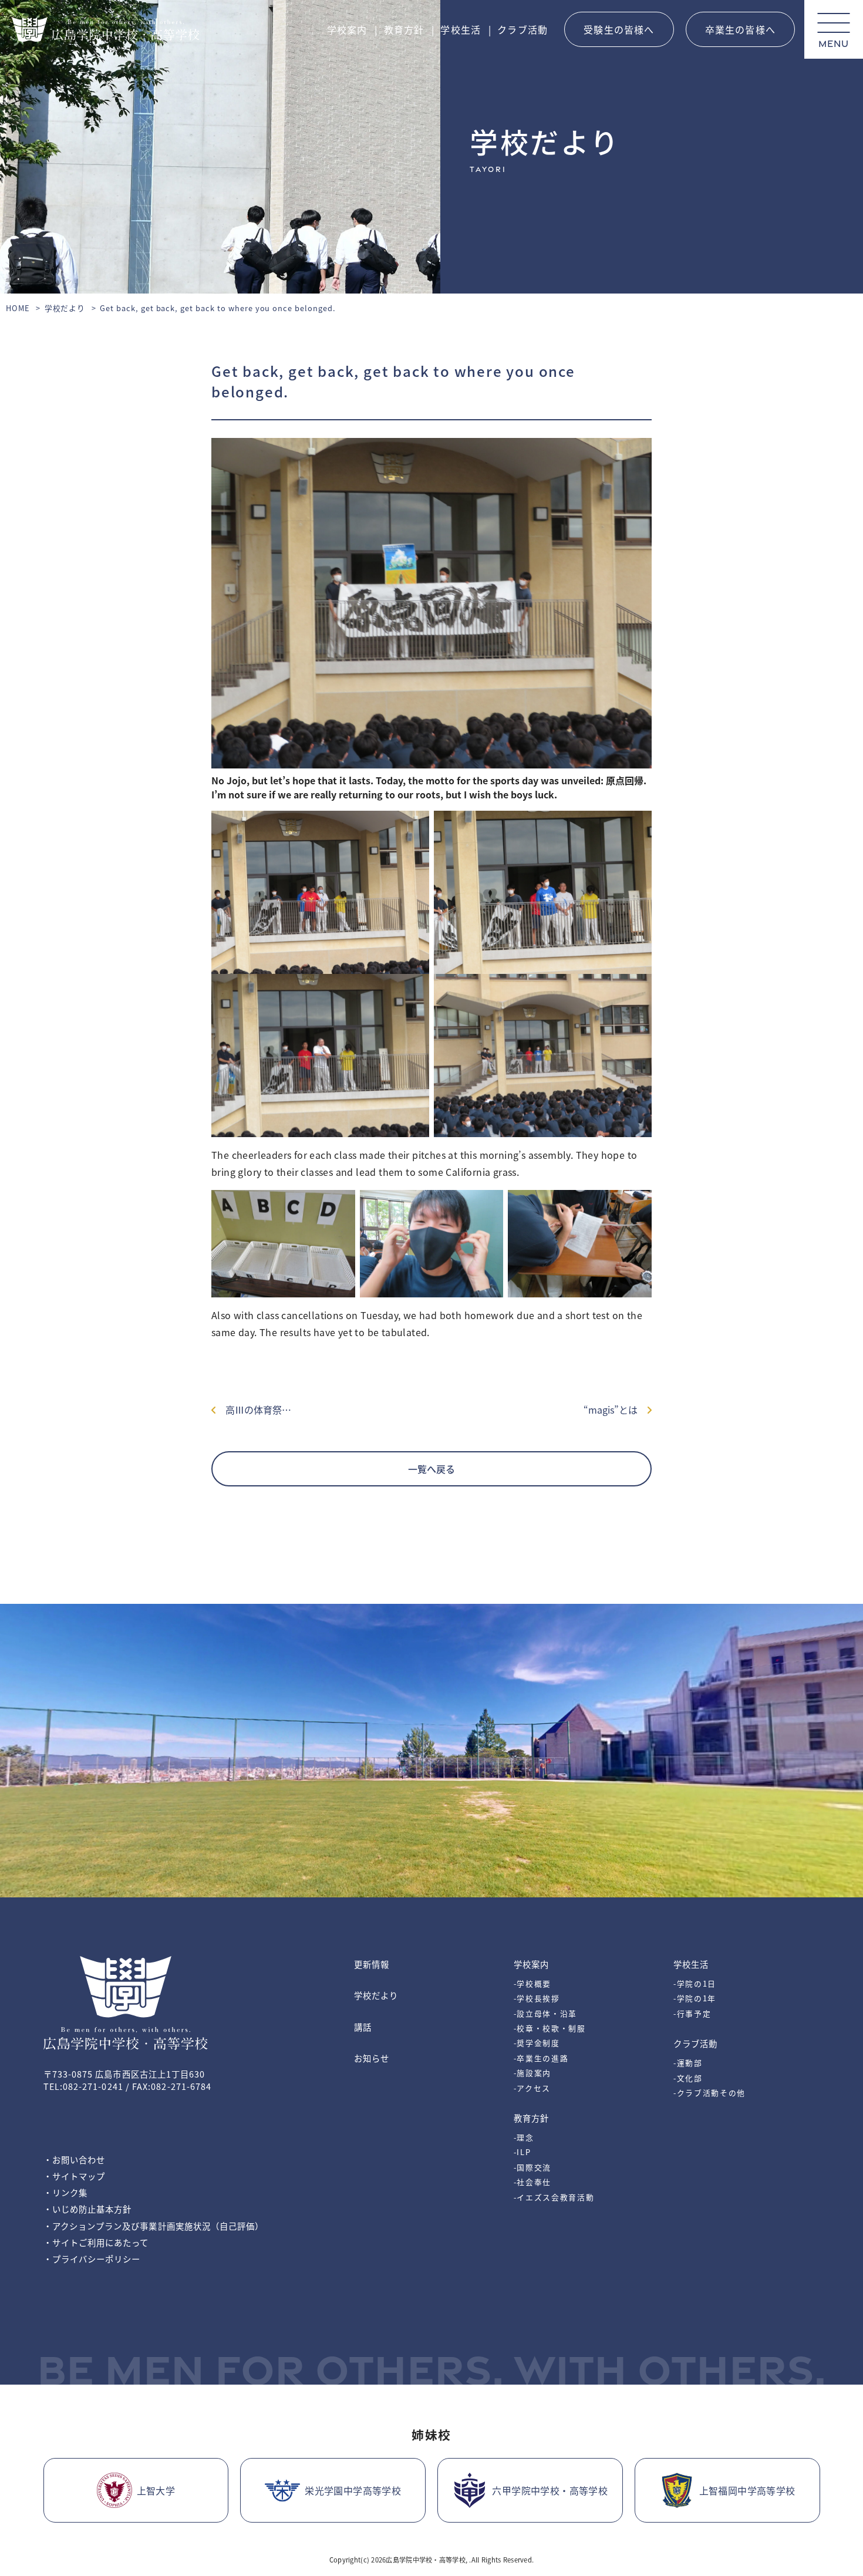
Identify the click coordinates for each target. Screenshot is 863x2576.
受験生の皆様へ (619, 29)
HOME (18, 308)
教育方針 (404, 29)
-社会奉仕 (532, 2182)
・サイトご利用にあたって (96, 2242)
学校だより (65, 308)
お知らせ (372, 2058)
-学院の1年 (695, 1998)
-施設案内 (532, 2073)
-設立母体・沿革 (545, 2013)
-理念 (524, 2137)
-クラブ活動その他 (709, 2093)
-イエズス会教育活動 (554, 2197)
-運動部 (688, 2063)
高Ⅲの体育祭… (254, 1410)
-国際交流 (532, 2167)
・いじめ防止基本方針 (88, 2209)
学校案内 (347, 29)
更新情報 (372, 1964)
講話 (363, 2027)
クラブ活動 (522, 29)
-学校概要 (532, 1983)
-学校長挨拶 (537, 1998)
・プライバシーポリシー (92, 2259)
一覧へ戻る (431, 1469)
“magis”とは (615, 1410)
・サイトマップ (75, 2176)
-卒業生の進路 (541, 2058)
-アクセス (532, 2088)
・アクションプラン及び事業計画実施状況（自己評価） (154, 2226)
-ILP (522, 2152)
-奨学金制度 (537, 2043)
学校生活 (461, 29)
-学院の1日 (695, 1983)
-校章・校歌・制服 (550, 2028)
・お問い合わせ (75, 2159)
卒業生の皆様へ (740, 29)
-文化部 (688, 2078)
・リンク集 (65, 2192)
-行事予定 (692, 2013)
